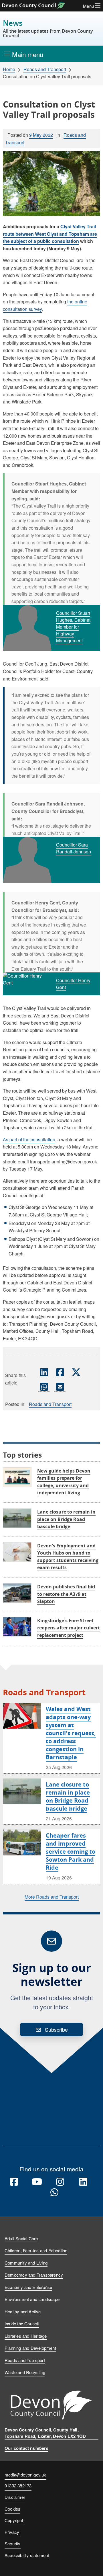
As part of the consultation (29, 1139)
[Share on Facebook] (60, 1372)
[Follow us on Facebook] (14, 2182)
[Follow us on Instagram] (60, 2182)
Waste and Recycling (25, 2372)
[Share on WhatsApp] (44, 1387)
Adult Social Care (21, 2238)
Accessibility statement (27, 2555)
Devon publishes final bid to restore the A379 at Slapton (66, 1594)
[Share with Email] (60, 1387)
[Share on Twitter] (76, 1372)
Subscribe (56, 2029)
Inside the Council (22, 2324)
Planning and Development (30, 2348)
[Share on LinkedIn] (44, 1372)
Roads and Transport (45, 69)
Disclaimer (15, 2497)
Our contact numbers (26, 2448)
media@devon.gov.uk (25, 2475)
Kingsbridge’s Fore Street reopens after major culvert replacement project (69, 1628)
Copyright (14, 2520)
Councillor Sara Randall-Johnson (74, 848)
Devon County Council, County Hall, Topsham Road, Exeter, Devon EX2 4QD (45, 2433)
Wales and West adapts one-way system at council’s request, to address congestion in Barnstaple (71, 1733)
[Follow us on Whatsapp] (54, 2193)
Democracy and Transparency (34, 2275)
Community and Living (26, 2263)
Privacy (12, 2532)
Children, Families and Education (36, 2250)
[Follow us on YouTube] (37, 2182)
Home (9, 69)
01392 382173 (18, 2486)
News (48, 29)
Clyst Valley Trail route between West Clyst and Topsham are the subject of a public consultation (50, 234)
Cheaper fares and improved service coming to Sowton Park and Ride (71, 1851)
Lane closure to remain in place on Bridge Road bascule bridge (66, 1519)
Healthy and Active (23, 2311)
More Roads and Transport (52, 1897)
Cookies (12, 2509)
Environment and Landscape (32, 2299)
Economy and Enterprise (28, 2287)
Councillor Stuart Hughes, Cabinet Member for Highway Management (73, 627)
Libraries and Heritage (26, 2336)
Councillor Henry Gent (73, 984)
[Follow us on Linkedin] (83, 2182)
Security (13, 2543)
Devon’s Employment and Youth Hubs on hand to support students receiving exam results (68, 1557)
